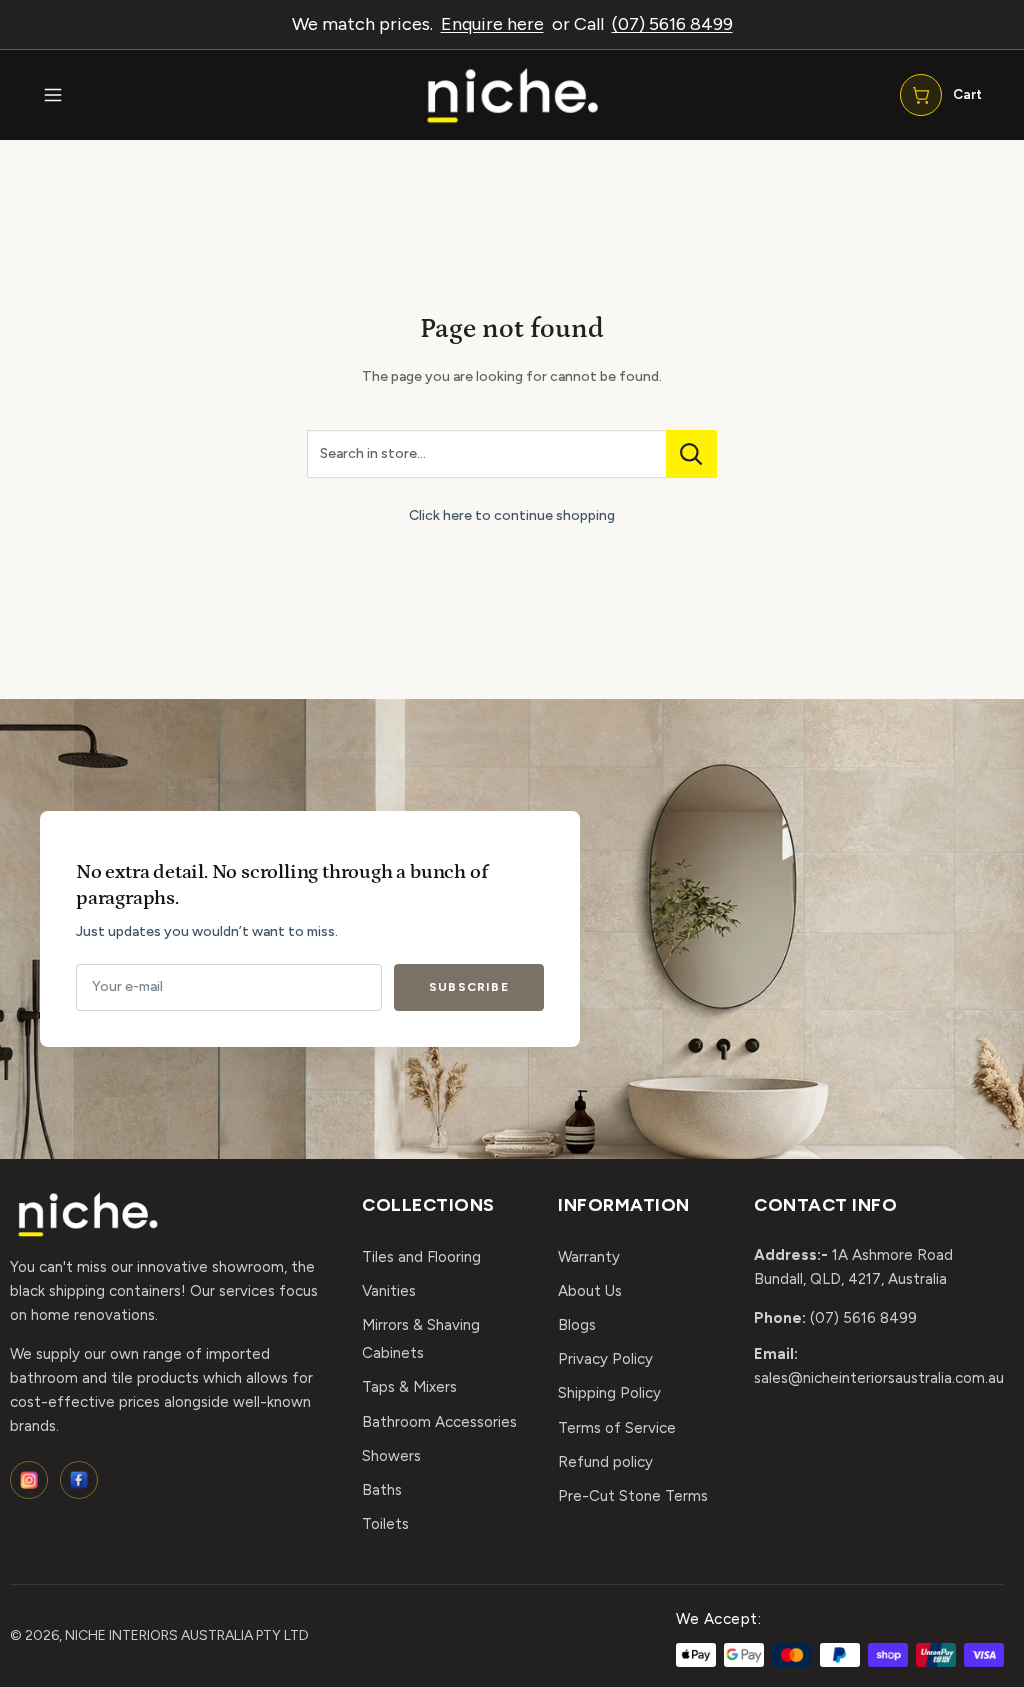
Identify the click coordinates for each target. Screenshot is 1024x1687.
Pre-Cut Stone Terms (633, 1496)
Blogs (577, 1325)
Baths (382, 1490)
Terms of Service (617, 1428)
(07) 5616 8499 (672, 24)
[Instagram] (29, 1480)
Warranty (589, 1257)
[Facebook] (79, 1480)
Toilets (385, 1524)
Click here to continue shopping (512, 515)
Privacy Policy (605, 1359)
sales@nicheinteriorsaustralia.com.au (879, 1378)
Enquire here (492, 24)
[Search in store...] (691, 454)
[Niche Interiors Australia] (512, 95)
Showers (391, 1456)
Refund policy (605, 1462)
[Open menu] (53, 95)
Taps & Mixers (409, 1387)
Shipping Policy (609, 1393)
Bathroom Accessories (439, 1422)
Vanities (389, 1291)
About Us (590, 1291)
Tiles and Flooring (421, 1257)
